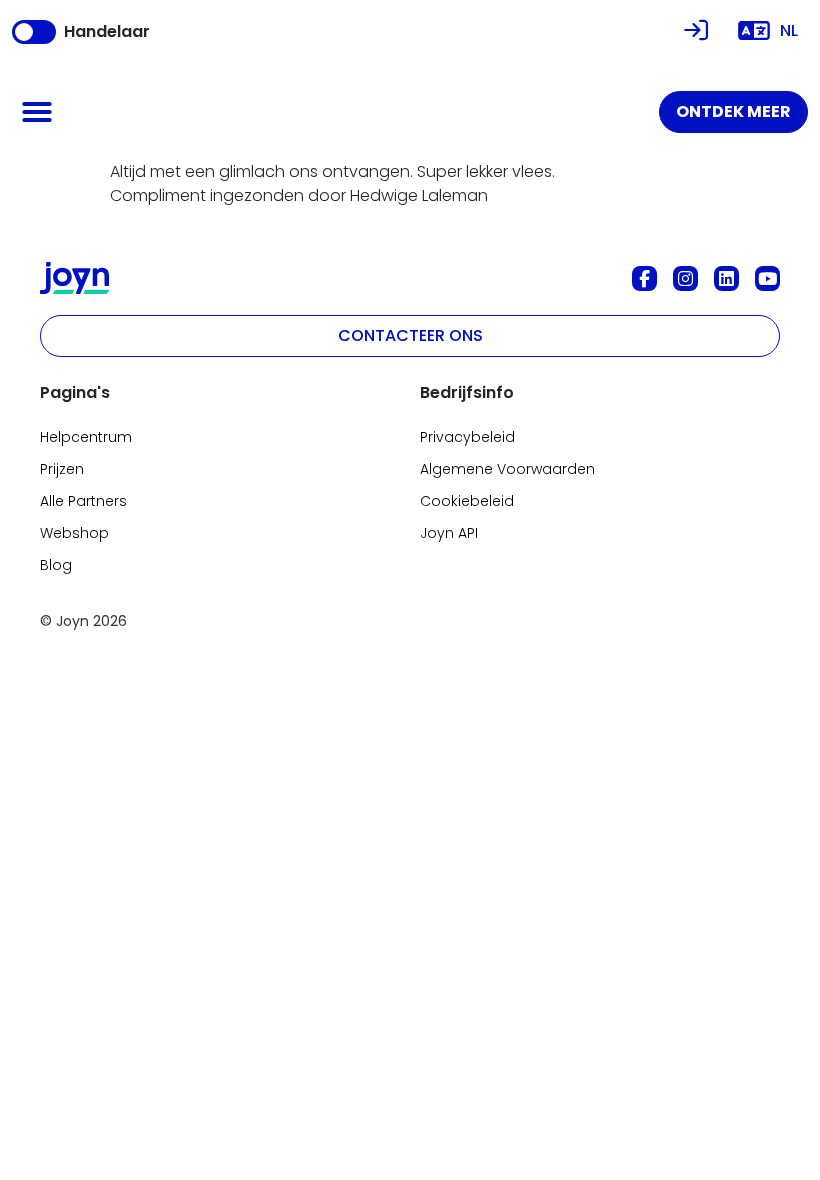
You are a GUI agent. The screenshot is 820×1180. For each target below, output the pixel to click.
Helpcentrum (86, 437)
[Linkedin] (726, 278)
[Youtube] (767, 278)
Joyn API (449, 533)
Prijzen (62, 469)
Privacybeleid (467, 437)
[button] (37, 112)
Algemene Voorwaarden (507, 469)
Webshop (74, 533)
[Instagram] (685, 278)
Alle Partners (83, 501)
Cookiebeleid (467, 501)
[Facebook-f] (644, 278)
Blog (56, 565)
